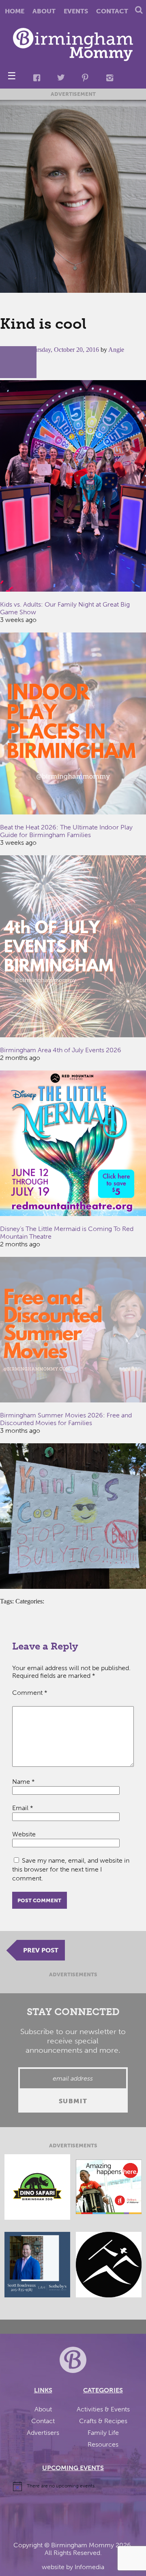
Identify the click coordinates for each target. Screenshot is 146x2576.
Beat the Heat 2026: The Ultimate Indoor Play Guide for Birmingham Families (66, 831)
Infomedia (89, 2567)
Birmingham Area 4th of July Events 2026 (61, 1050)
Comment (30, 1693)
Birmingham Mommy (83, 2545)
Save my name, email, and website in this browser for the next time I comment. (71, 1869)
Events (76, 11)
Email (23, 1808)
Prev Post (41, 1950)
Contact (112, 11)
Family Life (103, 2433)
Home (15, 11)
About (44, 11)
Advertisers (43, 2433)
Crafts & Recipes (103, 2421)
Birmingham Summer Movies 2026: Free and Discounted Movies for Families (66, 1419)
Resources (103, 2444)
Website (24, 1834)
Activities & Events (103, 2409)
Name (24, 1782)
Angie (116, 350)
